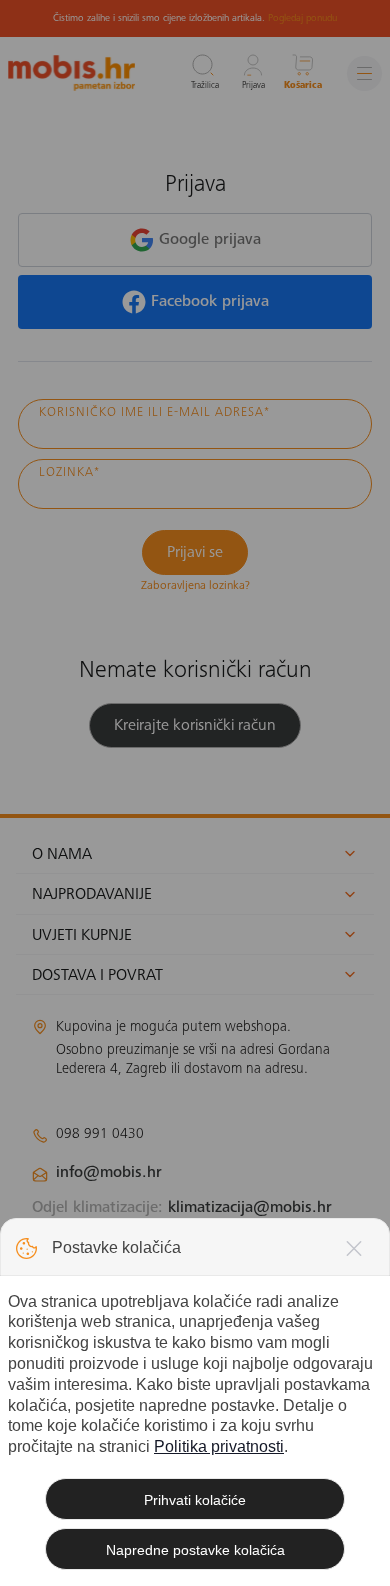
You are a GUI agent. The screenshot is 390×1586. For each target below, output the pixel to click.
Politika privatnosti (219, 1446)
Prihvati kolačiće (195, 1500)
